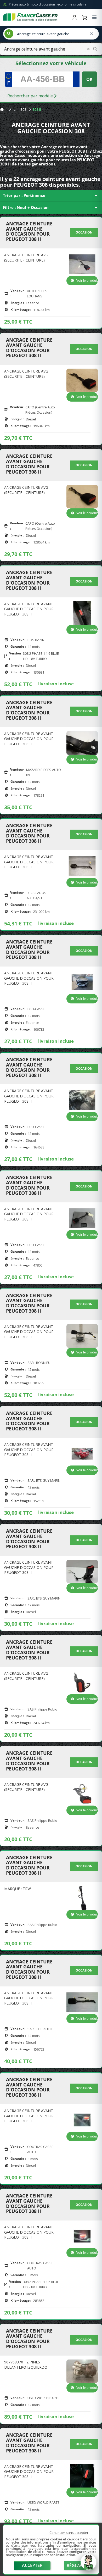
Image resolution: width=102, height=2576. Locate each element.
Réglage (76, 2566)
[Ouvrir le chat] (88, 2565)
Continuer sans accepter (69, 2533)
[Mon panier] (84, 17)
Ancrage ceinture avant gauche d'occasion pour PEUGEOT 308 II (29, 232)
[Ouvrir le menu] (94, 17)
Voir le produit (87, 281)
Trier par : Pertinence (51, 196)
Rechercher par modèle (31, 96)
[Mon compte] (75, 17)
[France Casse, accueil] (30, 17)
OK (89, 79)
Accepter (32, 2565)
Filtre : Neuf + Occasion (51, 208)
